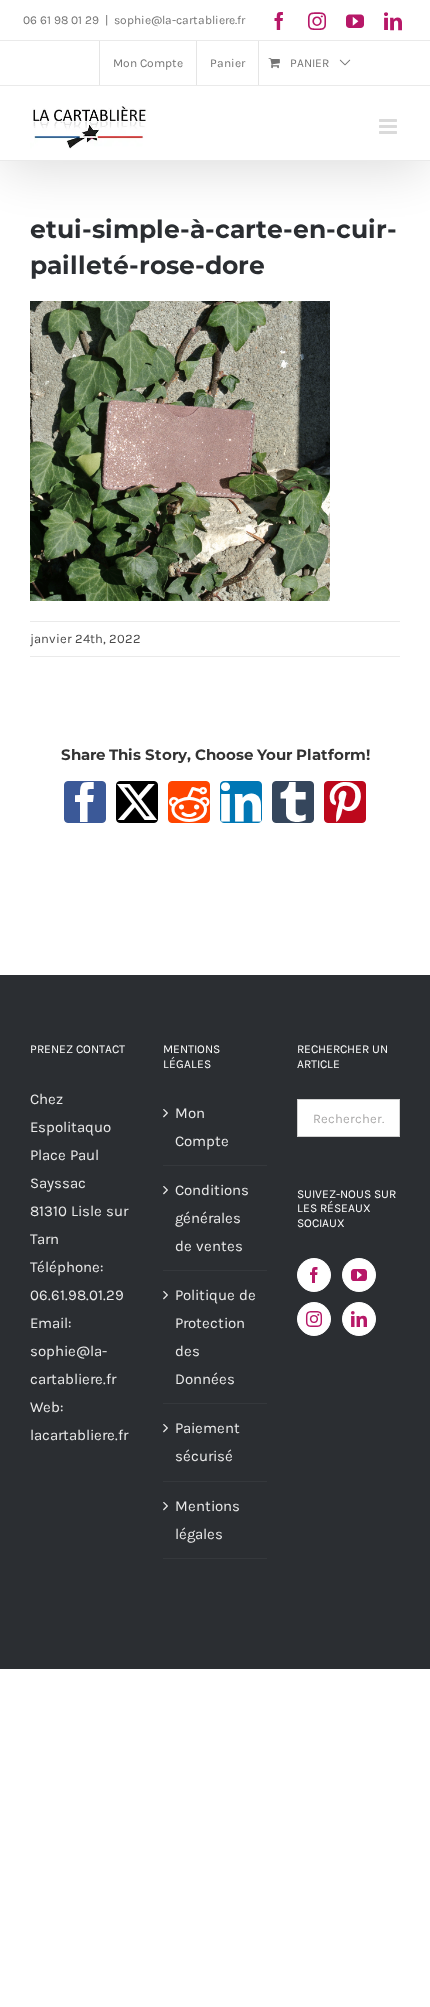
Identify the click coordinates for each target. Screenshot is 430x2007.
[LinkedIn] (359, 1319)
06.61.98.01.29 (77, 1295)
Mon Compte (202, 1127)
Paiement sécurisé (207, 1442)
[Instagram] (314, 1319)
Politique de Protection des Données (215, 1337)
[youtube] (355, 21)
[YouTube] (359, 1275)
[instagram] (317, 21)
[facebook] (279, 21)
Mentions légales (207, 1520)
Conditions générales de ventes (212, 1218)
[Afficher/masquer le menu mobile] (389, 126)
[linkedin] (393, 21)
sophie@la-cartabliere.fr (179, 20)
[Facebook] (314, 1275)
